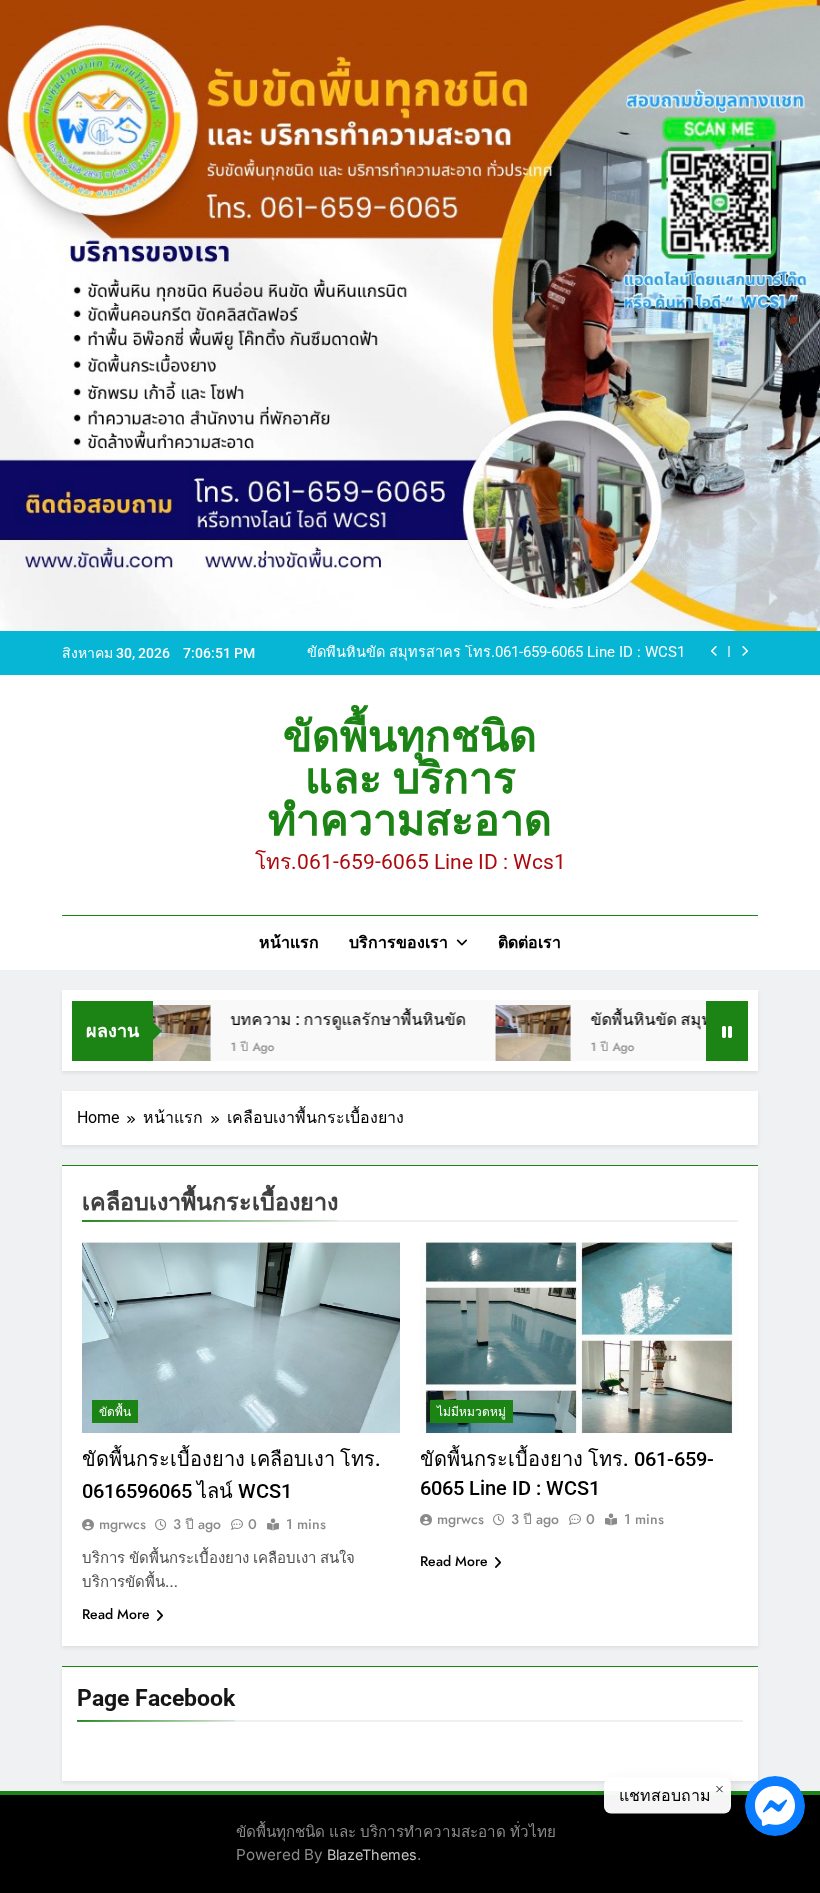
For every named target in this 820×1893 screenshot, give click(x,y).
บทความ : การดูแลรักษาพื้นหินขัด (312, 1019)
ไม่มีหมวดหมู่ (471, 1412)
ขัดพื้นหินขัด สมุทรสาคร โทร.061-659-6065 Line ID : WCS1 (496, 653)
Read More (116, 1614)
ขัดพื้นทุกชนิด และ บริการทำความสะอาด (410, 778)
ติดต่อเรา (529, 942)
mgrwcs (122, 1524)
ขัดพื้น (115, 1412)
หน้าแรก (289, 942)
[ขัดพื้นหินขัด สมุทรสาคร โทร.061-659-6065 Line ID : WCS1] (497, 1042)
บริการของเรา (398, 942)
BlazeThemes (372, 1854)
